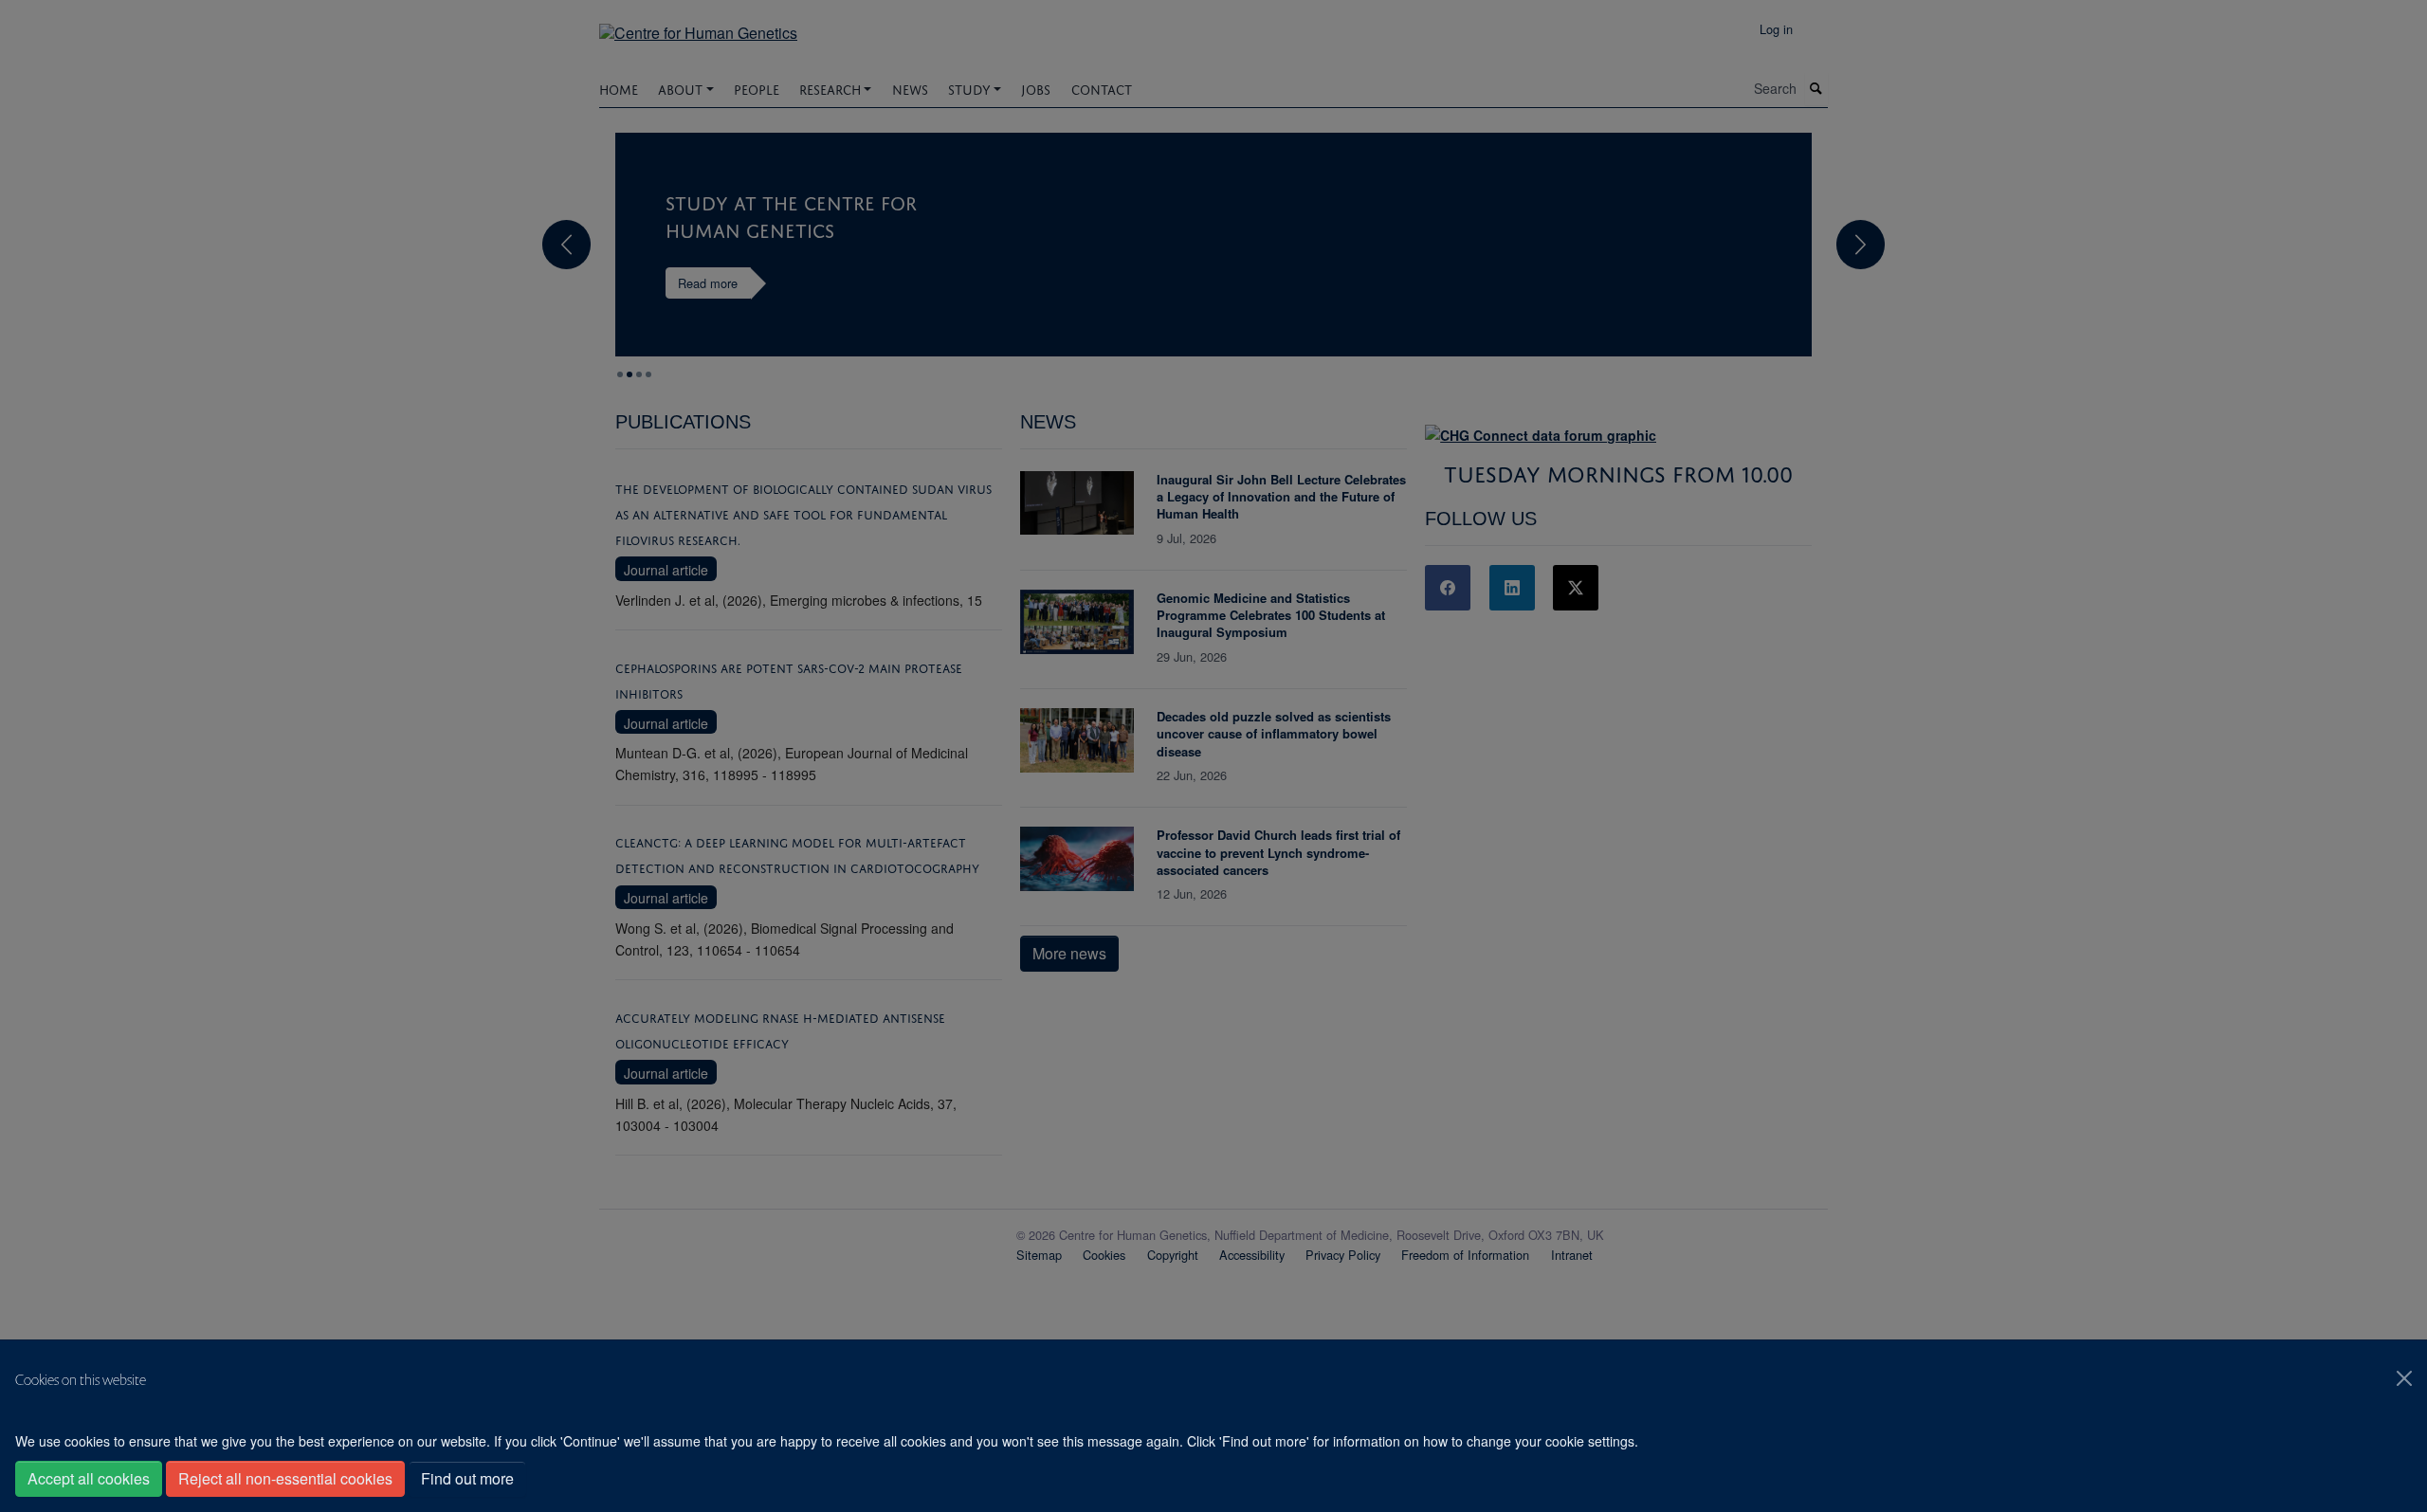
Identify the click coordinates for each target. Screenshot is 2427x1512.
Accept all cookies (89, 1478)
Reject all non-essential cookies (285, 1478)
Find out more (467, 1478)
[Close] (2404, 1378)
